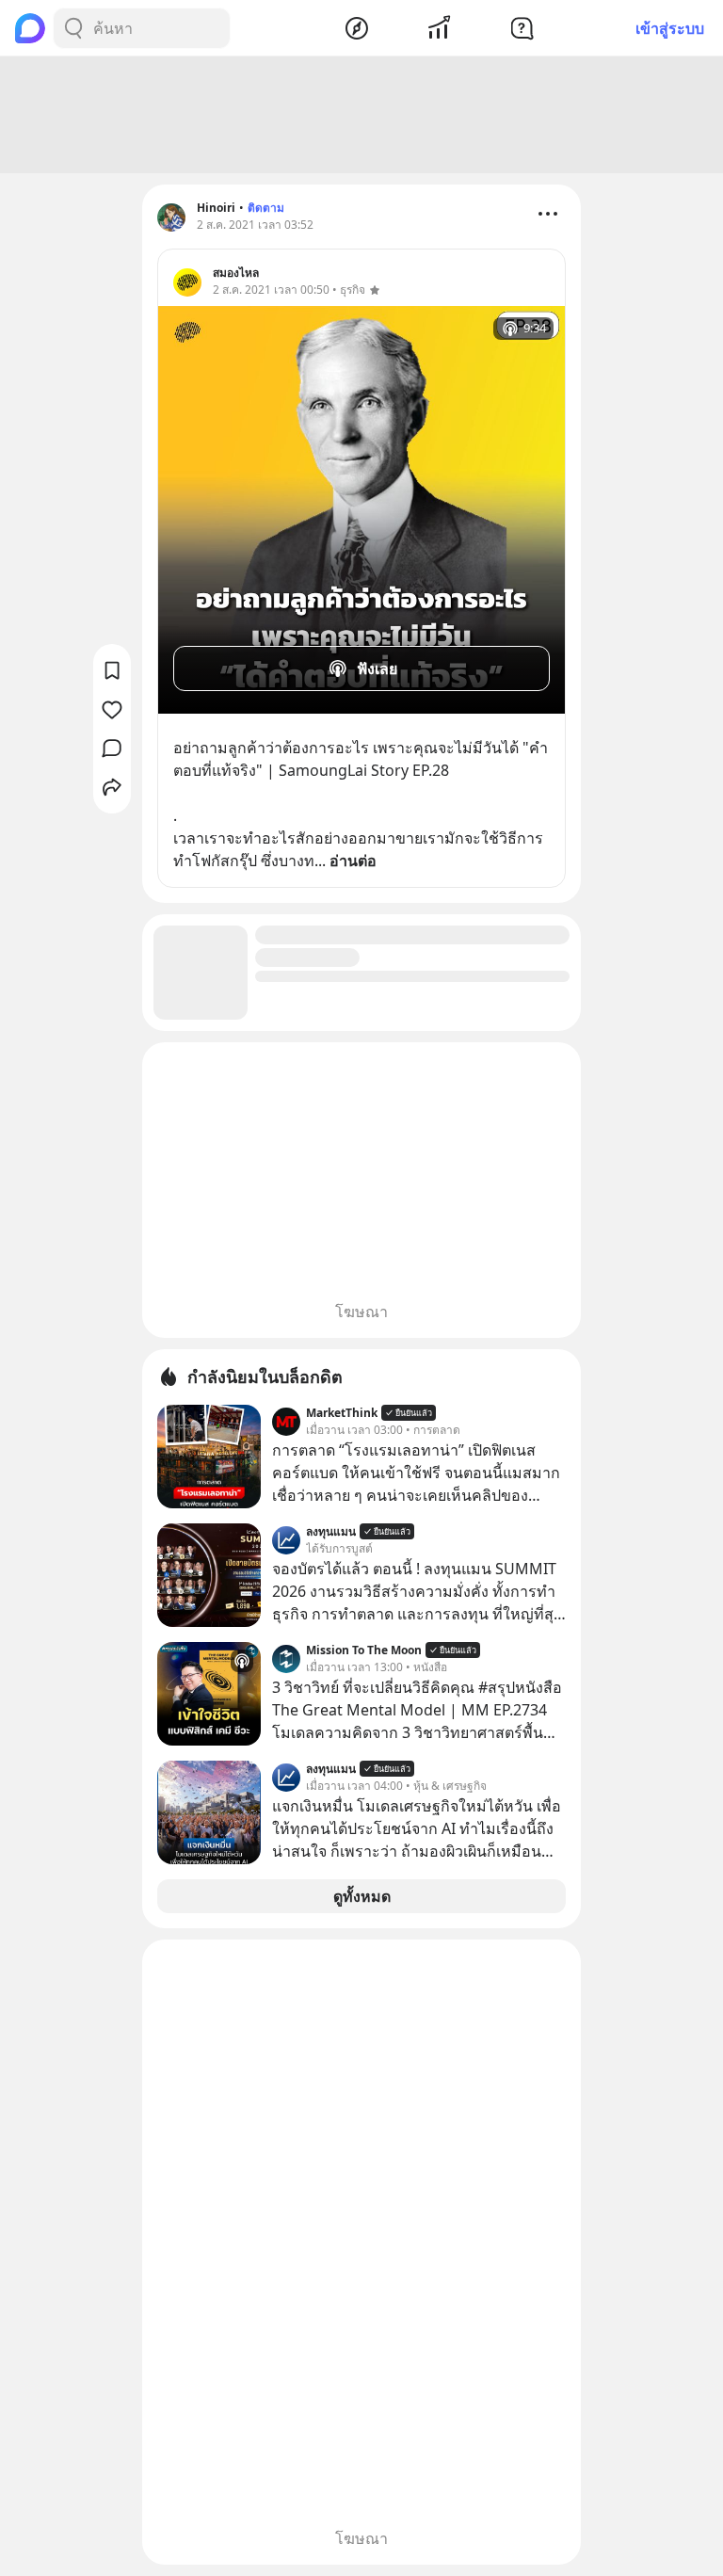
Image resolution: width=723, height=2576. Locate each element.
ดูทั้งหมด (362, 1896)
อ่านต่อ (353, 861)
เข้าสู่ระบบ (670, 28)
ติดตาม (266, 208)
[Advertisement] (361, 115)
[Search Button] (73, 28)
